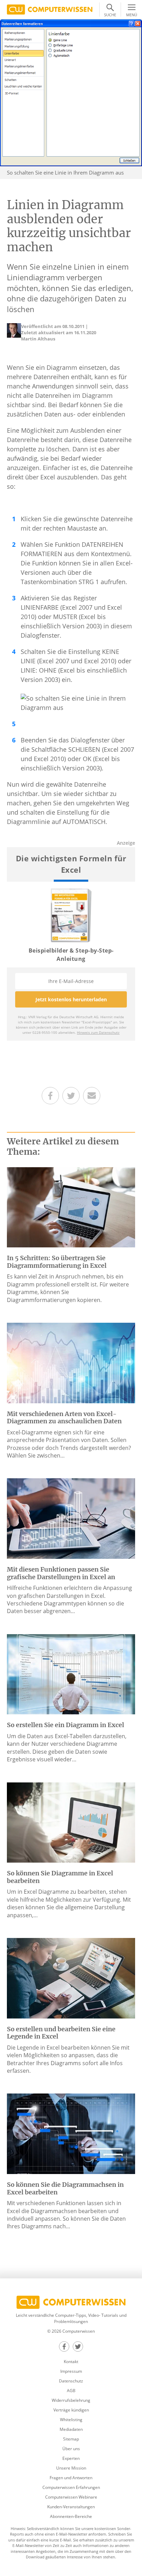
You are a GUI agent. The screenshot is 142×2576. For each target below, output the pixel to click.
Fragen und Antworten (71, 2478)
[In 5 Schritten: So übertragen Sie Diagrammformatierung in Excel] (71, 1207)
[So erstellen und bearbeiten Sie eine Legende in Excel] (71, 1978)
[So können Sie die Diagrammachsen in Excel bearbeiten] (71, 2133)
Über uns (71, 2449)
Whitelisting (71, 2420)
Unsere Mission (71, 2468)
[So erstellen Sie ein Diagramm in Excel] (71, 1674)
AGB (71, 2391)
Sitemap (71, 2439)
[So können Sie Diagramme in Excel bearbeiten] (71, 1822)
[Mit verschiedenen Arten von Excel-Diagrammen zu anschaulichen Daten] (71, 1362)
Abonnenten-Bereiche (71, 2516)
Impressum (71, 2371)
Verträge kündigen (71, 2410)
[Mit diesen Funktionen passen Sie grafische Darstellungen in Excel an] (71, 1518)
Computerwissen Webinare (71, 2497)
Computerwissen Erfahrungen (71, 2487)
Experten (71, 2458)
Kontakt (71, 2362)
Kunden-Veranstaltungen (71, 2507)
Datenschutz (71, 2381)
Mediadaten (71, 2429)
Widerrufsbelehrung (71, 2400)
